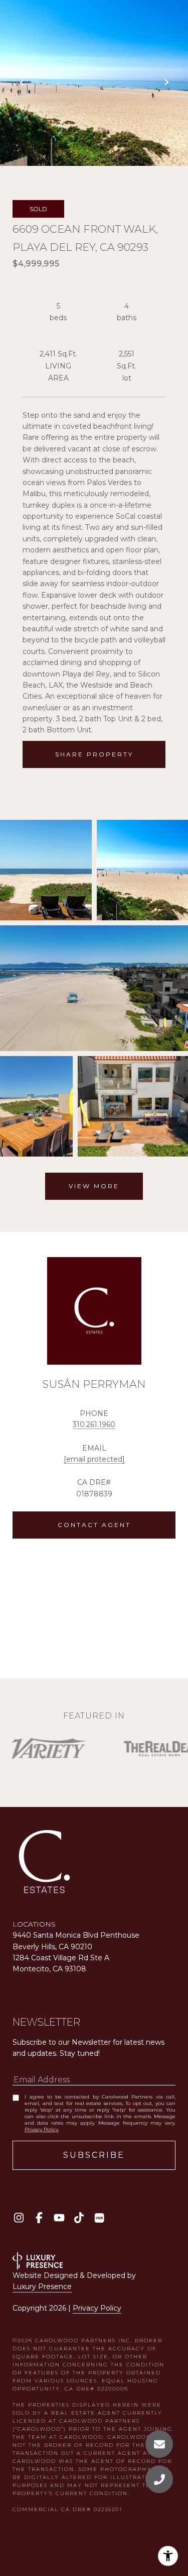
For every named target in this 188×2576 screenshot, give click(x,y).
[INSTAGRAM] (19, 2218)
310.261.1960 (94, 1424)
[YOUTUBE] (59, 2218)
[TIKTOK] (79, 2218)
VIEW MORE (94, 1186)
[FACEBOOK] (39, 2218)
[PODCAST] (99, 2218)
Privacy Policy (41, 2129)
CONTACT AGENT (94, 1525)
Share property (94, 754)
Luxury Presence (42, 2286)
